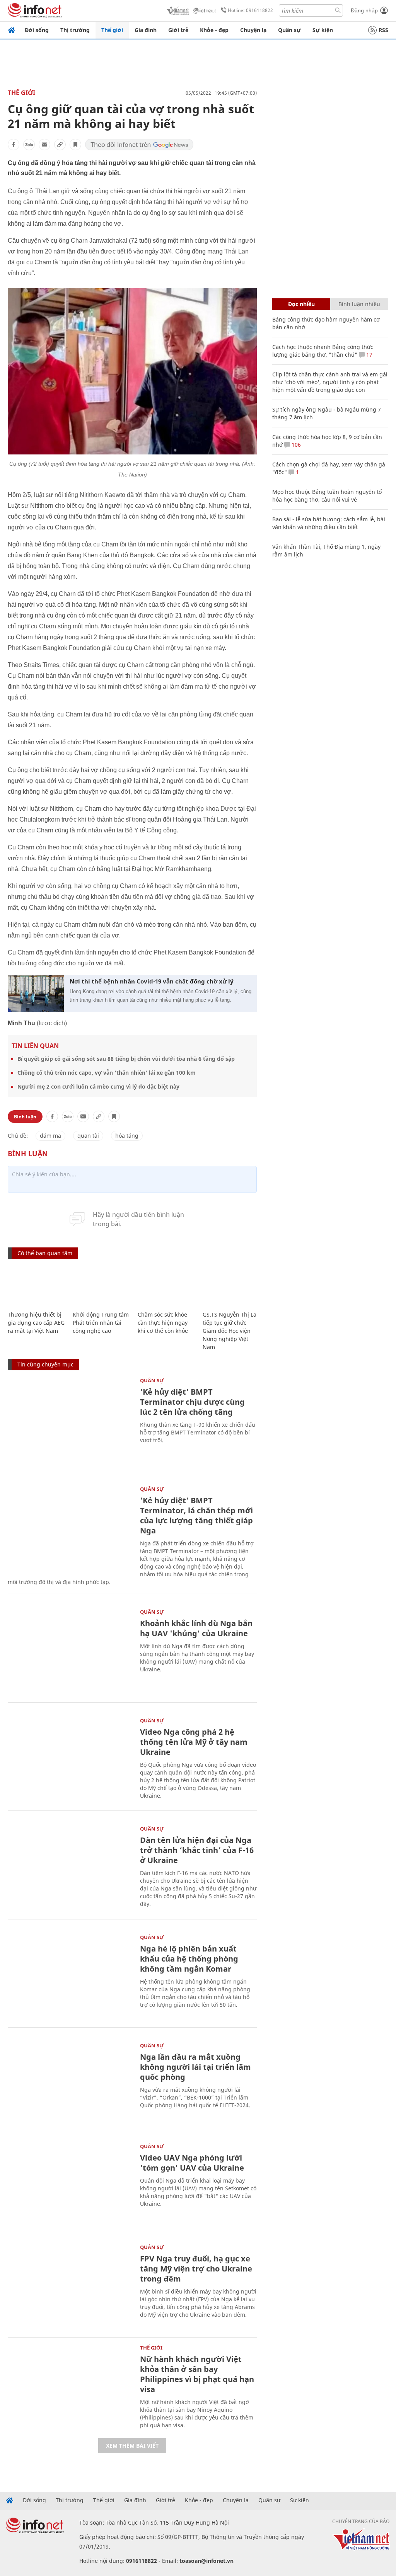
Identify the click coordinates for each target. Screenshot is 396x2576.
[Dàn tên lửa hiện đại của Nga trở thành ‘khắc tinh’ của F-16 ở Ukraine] (70, 1868)
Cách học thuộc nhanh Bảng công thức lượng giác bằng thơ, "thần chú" (323, 351)
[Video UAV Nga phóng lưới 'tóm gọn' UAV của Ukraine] (70, 2186)
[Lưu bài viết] (75, 145)
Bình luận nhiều (359, 304)
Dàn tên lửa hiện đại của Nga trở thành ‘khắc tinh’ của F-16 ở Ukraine (197, 1850)
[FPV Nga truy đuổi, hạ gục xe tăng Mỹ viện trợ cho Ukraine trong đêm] (70, 2286)
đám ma (50, 1136)
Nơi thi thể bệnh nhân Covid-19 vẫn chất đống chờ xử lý (152, 981)
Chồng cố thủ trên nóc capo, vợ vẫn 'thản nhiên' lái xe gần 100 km (107, 1073)
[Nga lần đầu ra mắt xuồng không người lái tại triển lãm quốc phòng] (70, 2085)
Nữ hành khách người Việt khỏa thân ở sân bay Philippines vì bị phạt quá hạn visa (197, 2374)
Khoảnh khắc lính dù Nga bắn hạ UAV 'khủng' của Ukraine (196, 1628)
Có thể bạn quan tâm (45, 1253)
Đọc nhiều (301, 304)
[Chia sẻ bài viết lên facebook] (14, 145)
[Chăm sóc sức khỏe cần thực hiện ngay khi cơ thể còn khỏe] (166, 1286)
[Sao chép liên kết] (60, 145)
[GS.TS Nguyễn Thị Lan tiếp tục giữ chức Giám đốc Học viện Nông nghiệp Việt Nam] (231, 1286)
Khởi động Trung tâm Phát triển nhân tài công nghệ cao (101, 1323)
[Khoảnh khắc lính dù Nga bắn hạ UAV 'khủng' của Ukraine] (70, 1651)
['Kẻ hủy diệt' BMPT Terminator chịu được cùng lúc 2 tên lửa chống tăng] (70, 1420)
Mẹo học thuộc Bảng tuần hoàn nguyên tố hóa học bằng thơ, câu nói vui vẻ (327, 496)
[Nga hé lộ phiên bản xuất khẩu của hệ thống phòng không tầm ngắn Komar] (70, 1976)
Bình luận (25, 1117)
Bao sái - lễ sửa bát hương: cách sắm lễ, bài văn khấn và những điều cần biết (329, 523)
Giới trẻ (178, 30)
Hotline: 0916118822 (250, 10)
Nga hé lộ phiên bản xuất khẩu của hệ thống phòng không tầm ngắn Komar (189, 1959)
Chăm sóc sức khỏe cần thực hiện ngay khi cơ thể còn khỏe (163, 1323)
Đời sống (37, 30)
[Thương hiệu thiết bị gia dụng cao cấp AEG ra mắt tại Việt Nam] (36, 1286)
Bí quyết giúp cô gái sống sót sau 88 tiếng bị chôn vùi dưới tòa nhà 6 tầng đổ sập (126, 1059)
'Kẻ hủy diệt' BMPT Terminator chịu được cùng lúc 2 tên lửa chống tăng (192, 1402)
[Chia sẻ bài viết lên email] (44, 145)
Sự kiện (323, 30)
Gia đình (146, 30)
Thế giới (112, 30)
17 (369, 355)
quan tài (88, 1136)
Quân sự (289, 30)
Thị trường (75, 30)
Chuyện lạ (253, 30)
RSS (383, 30)
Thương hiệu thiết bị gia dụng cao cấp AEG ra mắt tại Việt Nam (36, 1323)
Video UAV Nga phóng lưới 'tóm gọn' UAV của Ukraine (192, 2163)
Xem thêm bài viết (132, 2446)
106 (295, 445)
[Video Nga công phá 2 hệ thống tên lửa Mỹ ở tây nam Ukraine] (70, 1760)
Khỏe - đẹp (214, 30)
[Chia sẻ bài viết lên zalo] (29, 145)
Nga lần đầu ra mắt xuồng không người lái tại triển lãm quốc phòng (195, 2067)
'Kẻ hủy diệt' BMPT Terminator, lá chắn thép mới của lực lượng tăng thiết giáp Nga (196, 1515)
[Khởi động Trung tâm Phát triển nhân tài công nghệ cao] (101, 1286)
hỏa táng (127, 1136)
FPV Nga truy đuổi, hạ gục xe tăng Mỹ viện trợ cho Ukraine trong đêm (196, 2269)
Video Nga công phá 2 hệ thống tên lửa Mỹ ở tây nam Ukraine (194, 1742)
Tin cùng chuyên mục (45, 1364)
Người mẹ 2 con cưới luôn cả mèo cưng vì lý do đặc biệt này (98, 1086)
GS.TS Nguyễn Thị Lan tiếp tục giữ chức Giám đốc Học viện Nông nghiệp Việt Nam (231, 1331)
